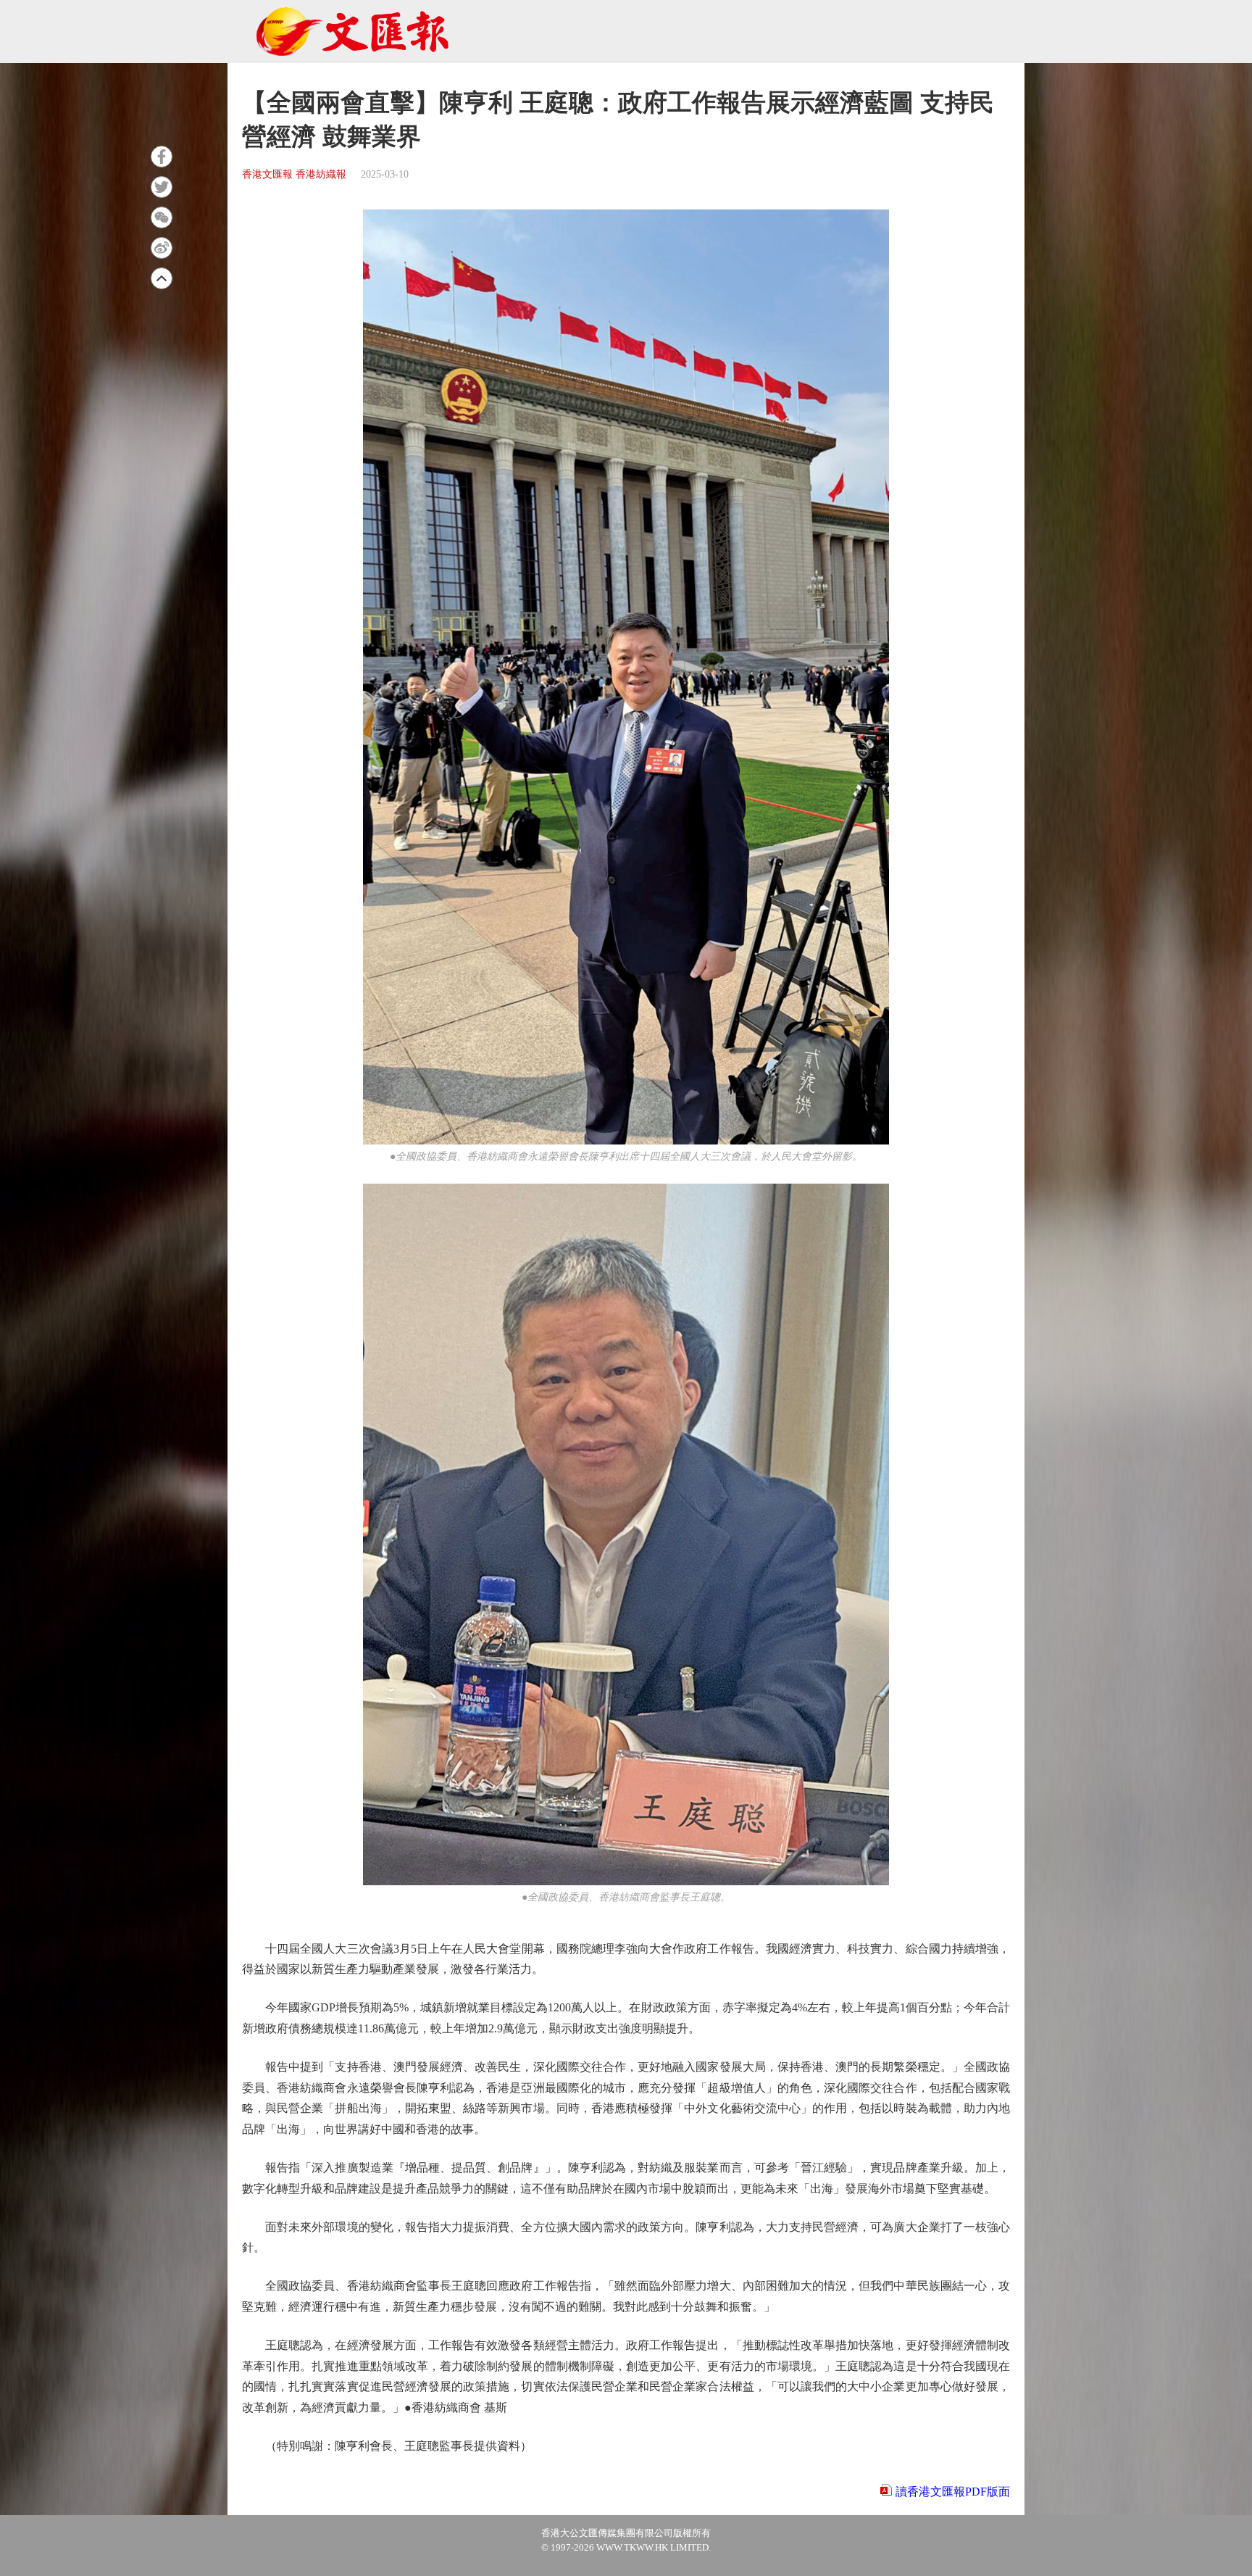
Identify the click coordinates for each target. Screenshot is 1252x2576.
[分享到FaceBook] (162, 157)
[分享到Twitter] (162, 187)
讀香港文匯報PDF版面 (953, 2492)
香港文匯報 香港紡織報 (294, 174)
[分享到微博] (162, 248)
